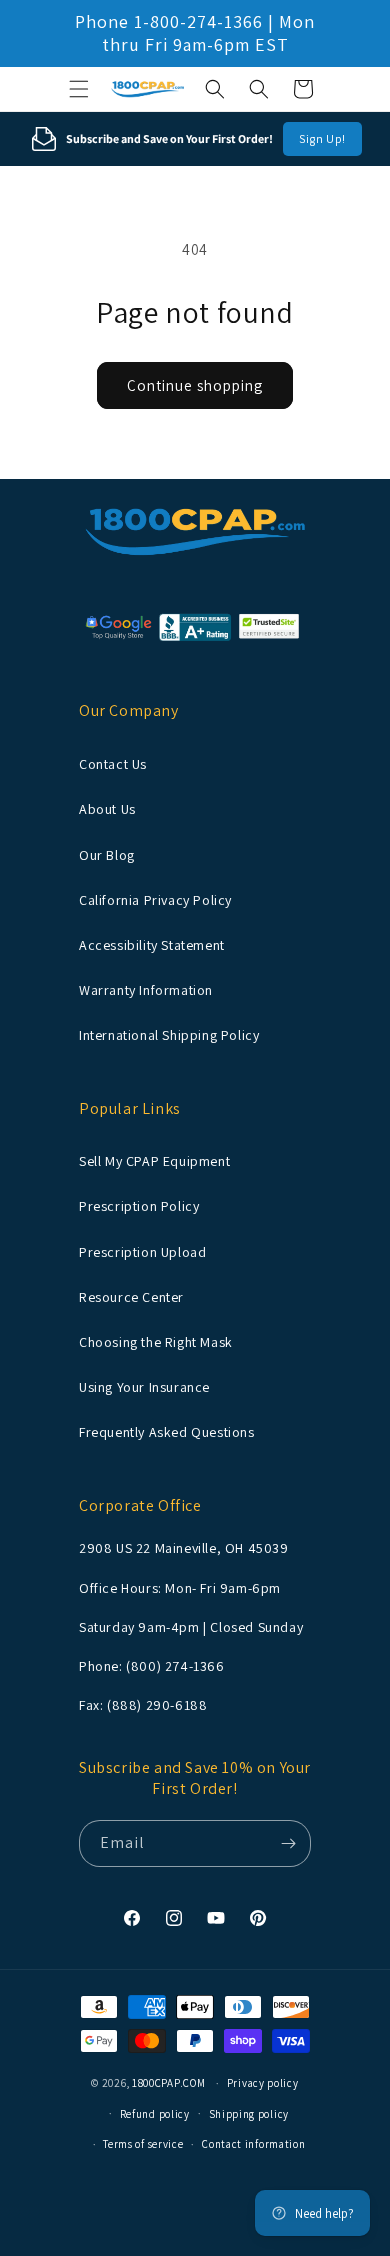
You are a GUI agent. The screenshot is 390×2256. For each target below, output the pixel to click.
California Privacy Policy (155, 900)
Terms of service (143, 2144)
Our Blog (107, 855)
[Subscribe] (288, 1843)
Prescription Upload (142, 1252)
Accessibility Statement (152, 945)
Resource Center (131, 1297)
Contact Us (113, 764)
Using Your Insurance (144, 1387)
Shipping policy (249, 2114)
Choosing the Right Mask (156, 1342)
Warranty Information (146, 990)
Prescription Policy (139, 1206)
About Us (107, 809)
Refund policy (155, 2114)
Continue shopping (195, 385)
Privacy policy (263, 2083)
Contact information (253, 2144)
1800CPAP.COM (168, 2083)
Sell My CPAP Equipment (154, 1161)
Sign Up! (322, 138)
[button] (79, 89)
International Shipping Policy (169, 1035)
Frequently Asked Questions (167, 1432)
